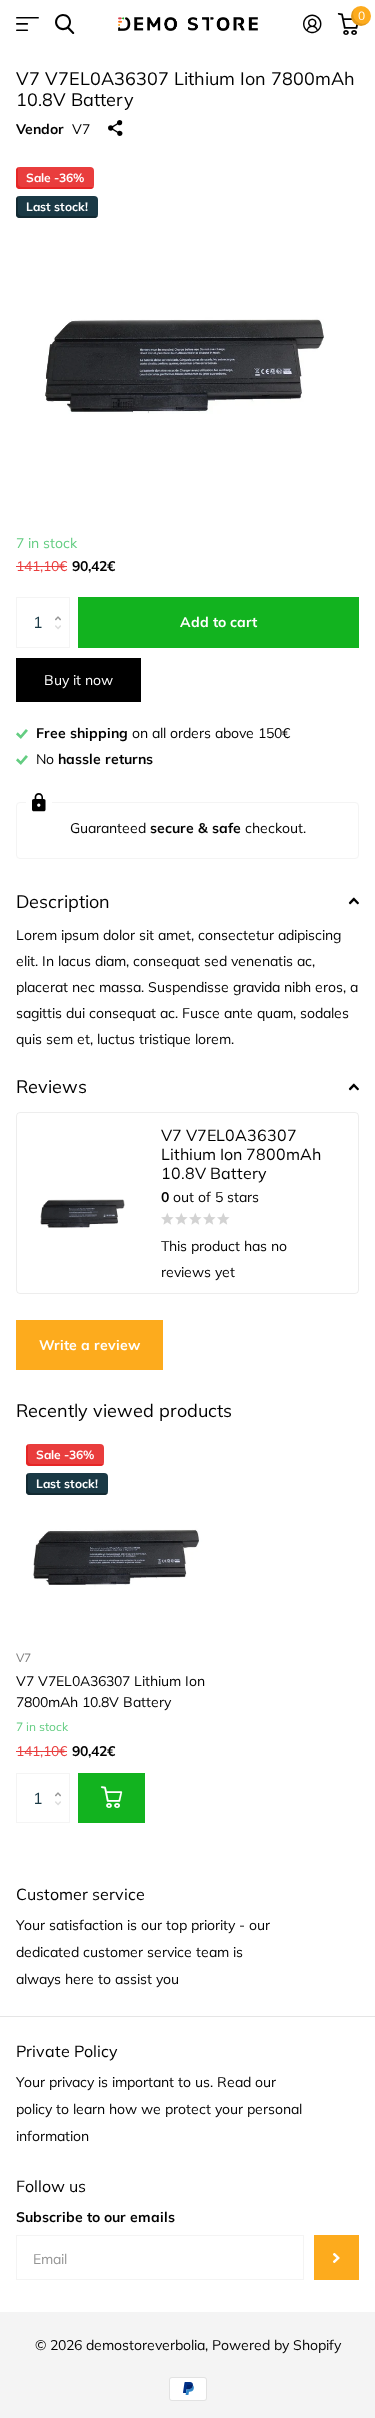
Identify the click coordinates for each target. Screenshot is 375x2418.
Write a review (89, 1345)
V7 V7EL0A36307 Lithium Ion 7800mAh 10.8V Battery (110, 1691)
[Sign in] (312, 24)
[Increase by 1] (62, 604)
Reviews (51, 1086)
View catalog (27, 24)
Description (63, 901)
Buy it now (78, 680)
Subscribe (336, 2257)
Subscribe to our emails (95, 2217)
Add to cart (218, 622)
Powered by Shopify (276, 2345)
